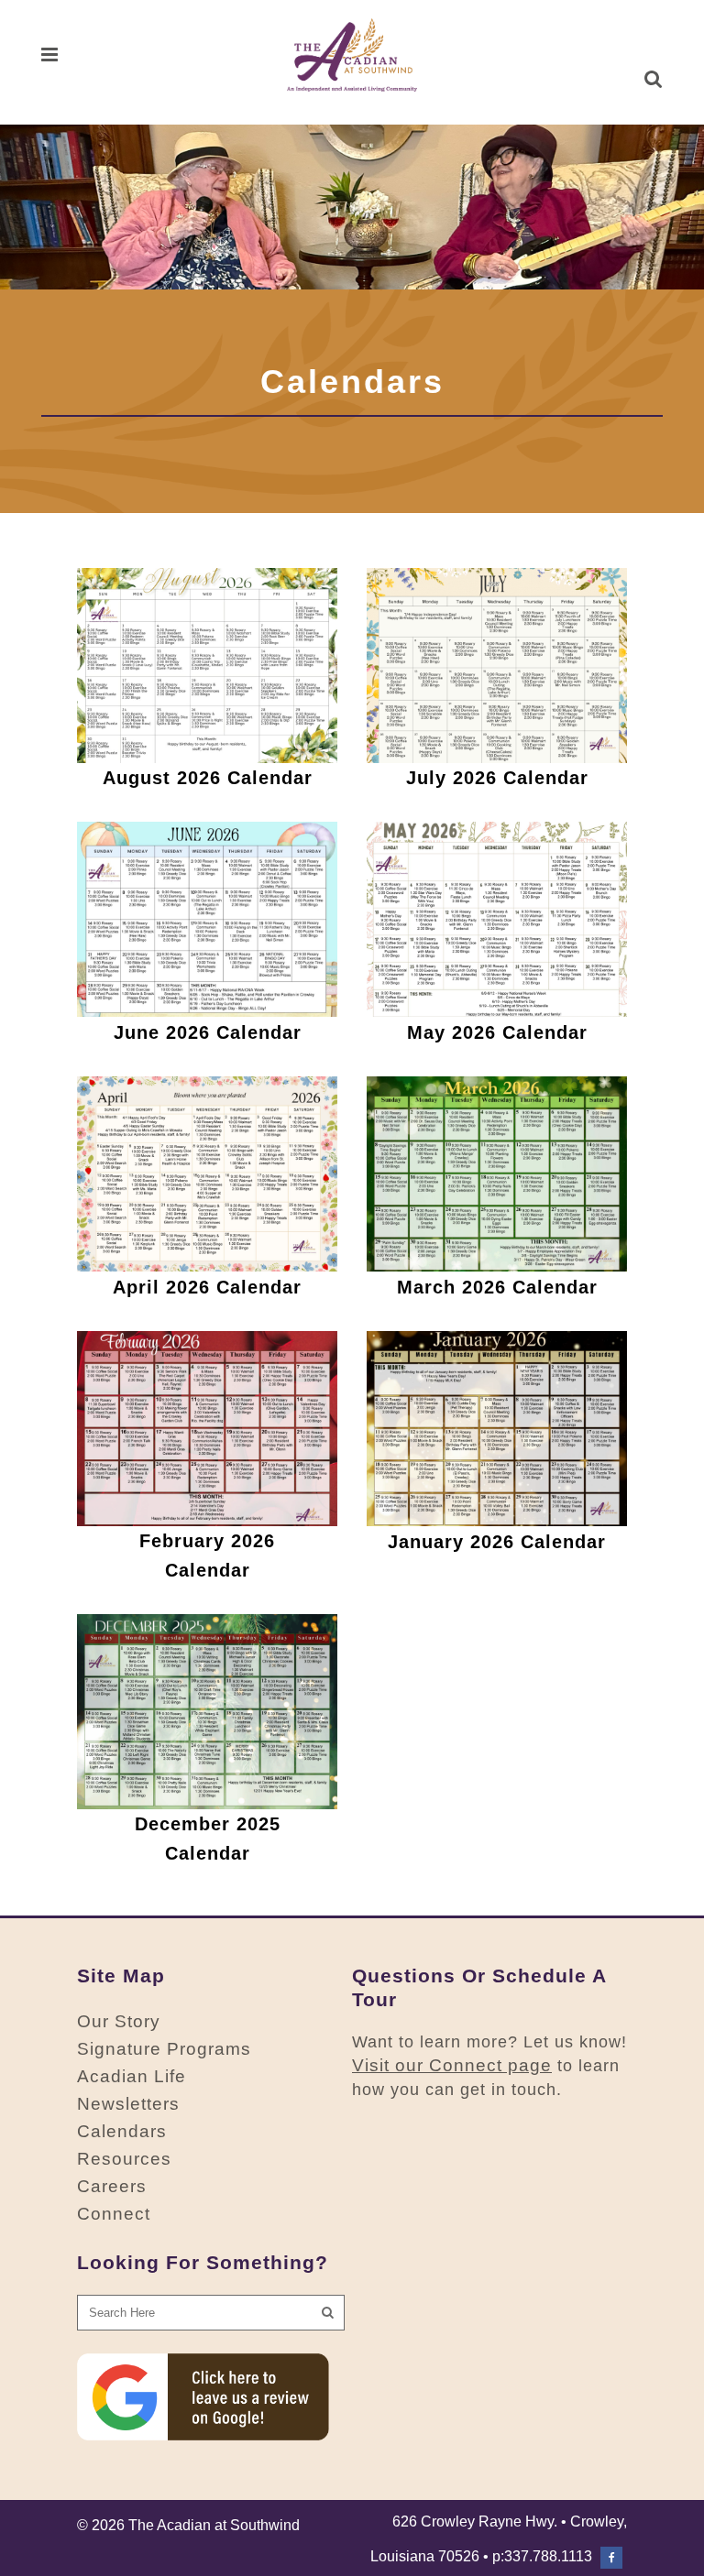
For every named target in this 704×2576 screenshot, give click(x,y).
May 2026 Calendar (497, 1032)
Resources (124, 2159)
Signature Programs (164, 2049)
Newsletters (128, 2104)
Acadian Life (132, 2076)
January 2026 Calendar (497, 1542)
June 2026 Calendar (208, 1032)
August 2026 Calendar (208, 778)
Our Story (119, 2021)
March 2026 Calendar (497, 1287)
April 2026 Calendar (207, 1287)
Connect (114, 2214)
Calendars (122, 2131)
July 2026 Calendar (497, 778)
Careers (112, 2186)
